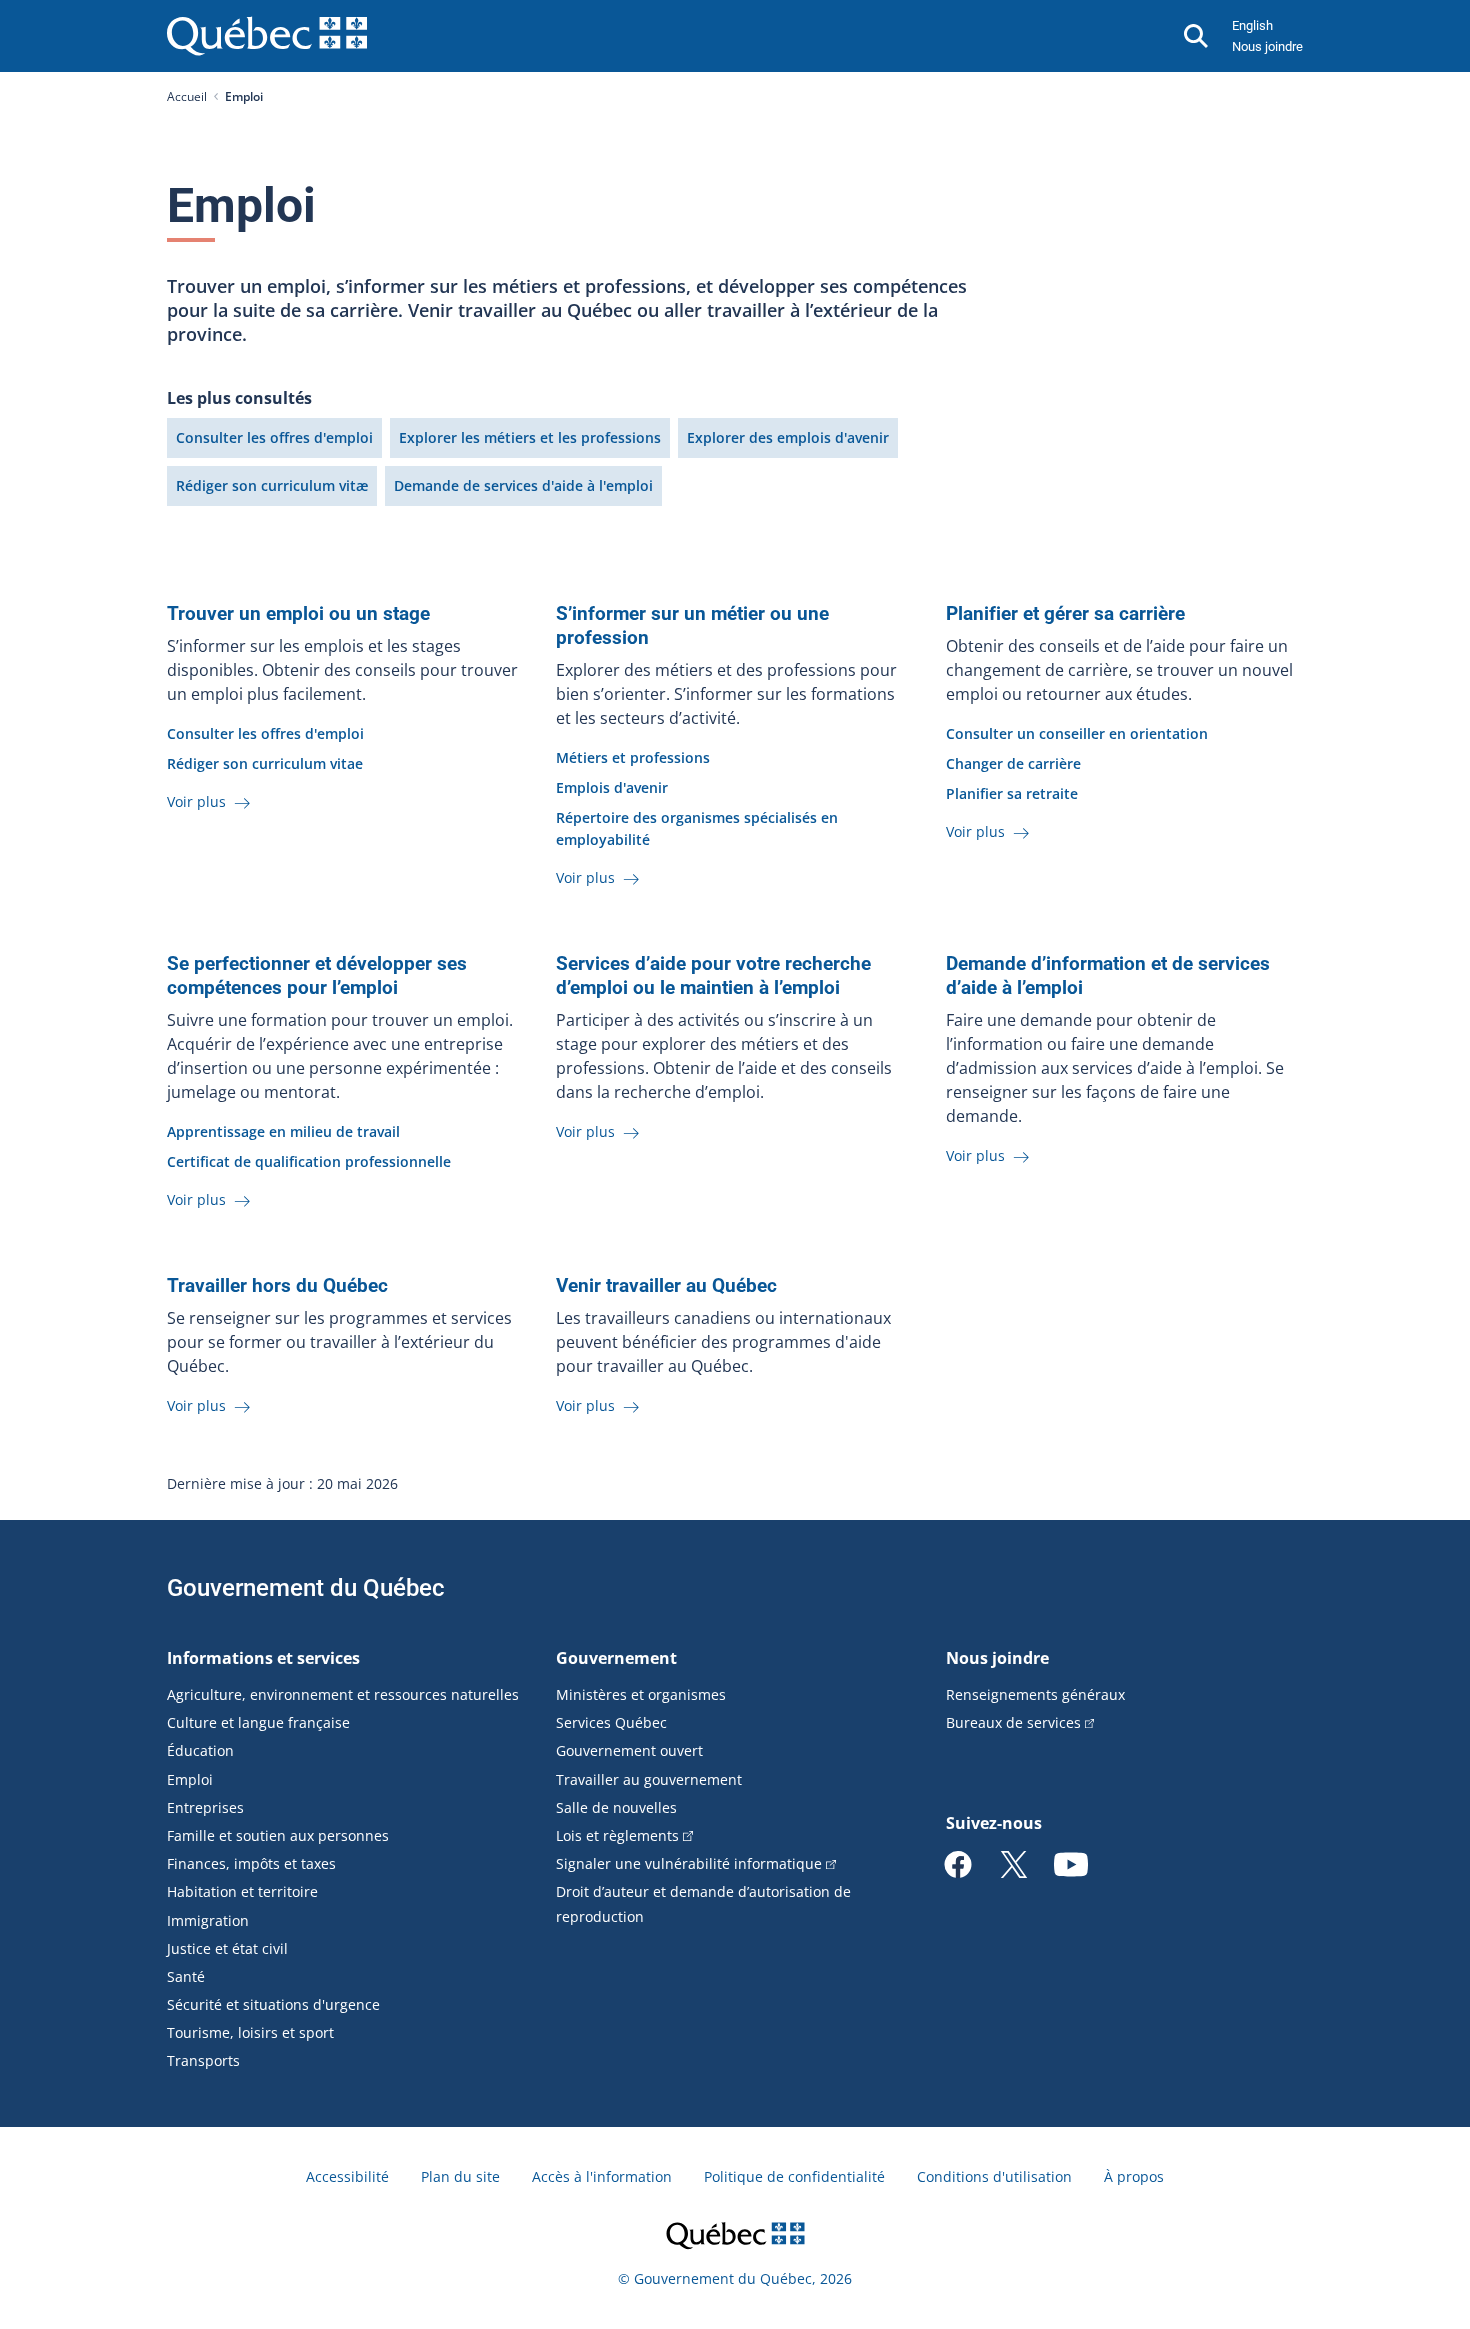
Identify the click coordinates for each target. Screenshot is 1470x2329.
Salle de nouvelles (616, 1807)
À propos (1134, 2176)
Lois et (617, 1835)
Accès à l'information (602, 2176)
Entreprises (205, 1807)
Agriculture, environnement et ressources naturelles (343, 1694)
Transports (203, 2060)
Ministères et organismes (641, 1694)
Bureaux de (1013, 1722)
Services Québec (611, 1722)
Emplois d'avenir (612, 787)
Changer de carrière (1013, 763)
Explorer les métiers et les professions (530, 437)
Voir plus (198, 801)
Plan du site (460, 2176)
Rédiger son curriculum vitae (265, 763)
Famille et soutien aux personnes (278, 1835)
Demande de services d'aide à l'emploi (523, 485)
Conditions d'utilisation (994, 2176)
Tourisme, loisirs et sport (250, 2032)
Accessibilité (347, 2176)
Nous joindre (1267, 46)
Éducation (200, 1750)
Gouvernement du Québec (306, 1588)
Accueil (187, 96)
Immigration (208, 1920)
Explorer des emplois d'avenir (788, 437)
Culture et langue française (258, 1722)
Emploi (190, 1779)
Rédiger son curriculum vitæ (272, 485)
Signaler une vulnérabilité (689, 1863)
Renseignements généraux (1035, 1694)
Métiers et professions (633, 757)
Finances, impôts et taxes (251, 1863)
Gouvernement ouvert (629, 1750)
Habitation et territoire (242, 1891)
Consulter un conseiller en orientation (1077, 733)
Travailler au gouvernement (649, 1779)
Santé (186, 1976)
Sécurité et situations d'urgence (273, 2004)
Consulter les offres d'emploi (274, 437)
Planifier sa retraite (1012, 793)
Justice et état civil (227, 1948)
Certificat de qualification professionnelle (309, 1161)
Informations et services (263, 1658)
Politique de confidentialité (794, 2176)
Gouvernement (616, 1658)
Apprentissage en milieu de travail (283, 1131)
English (1252, 25)
